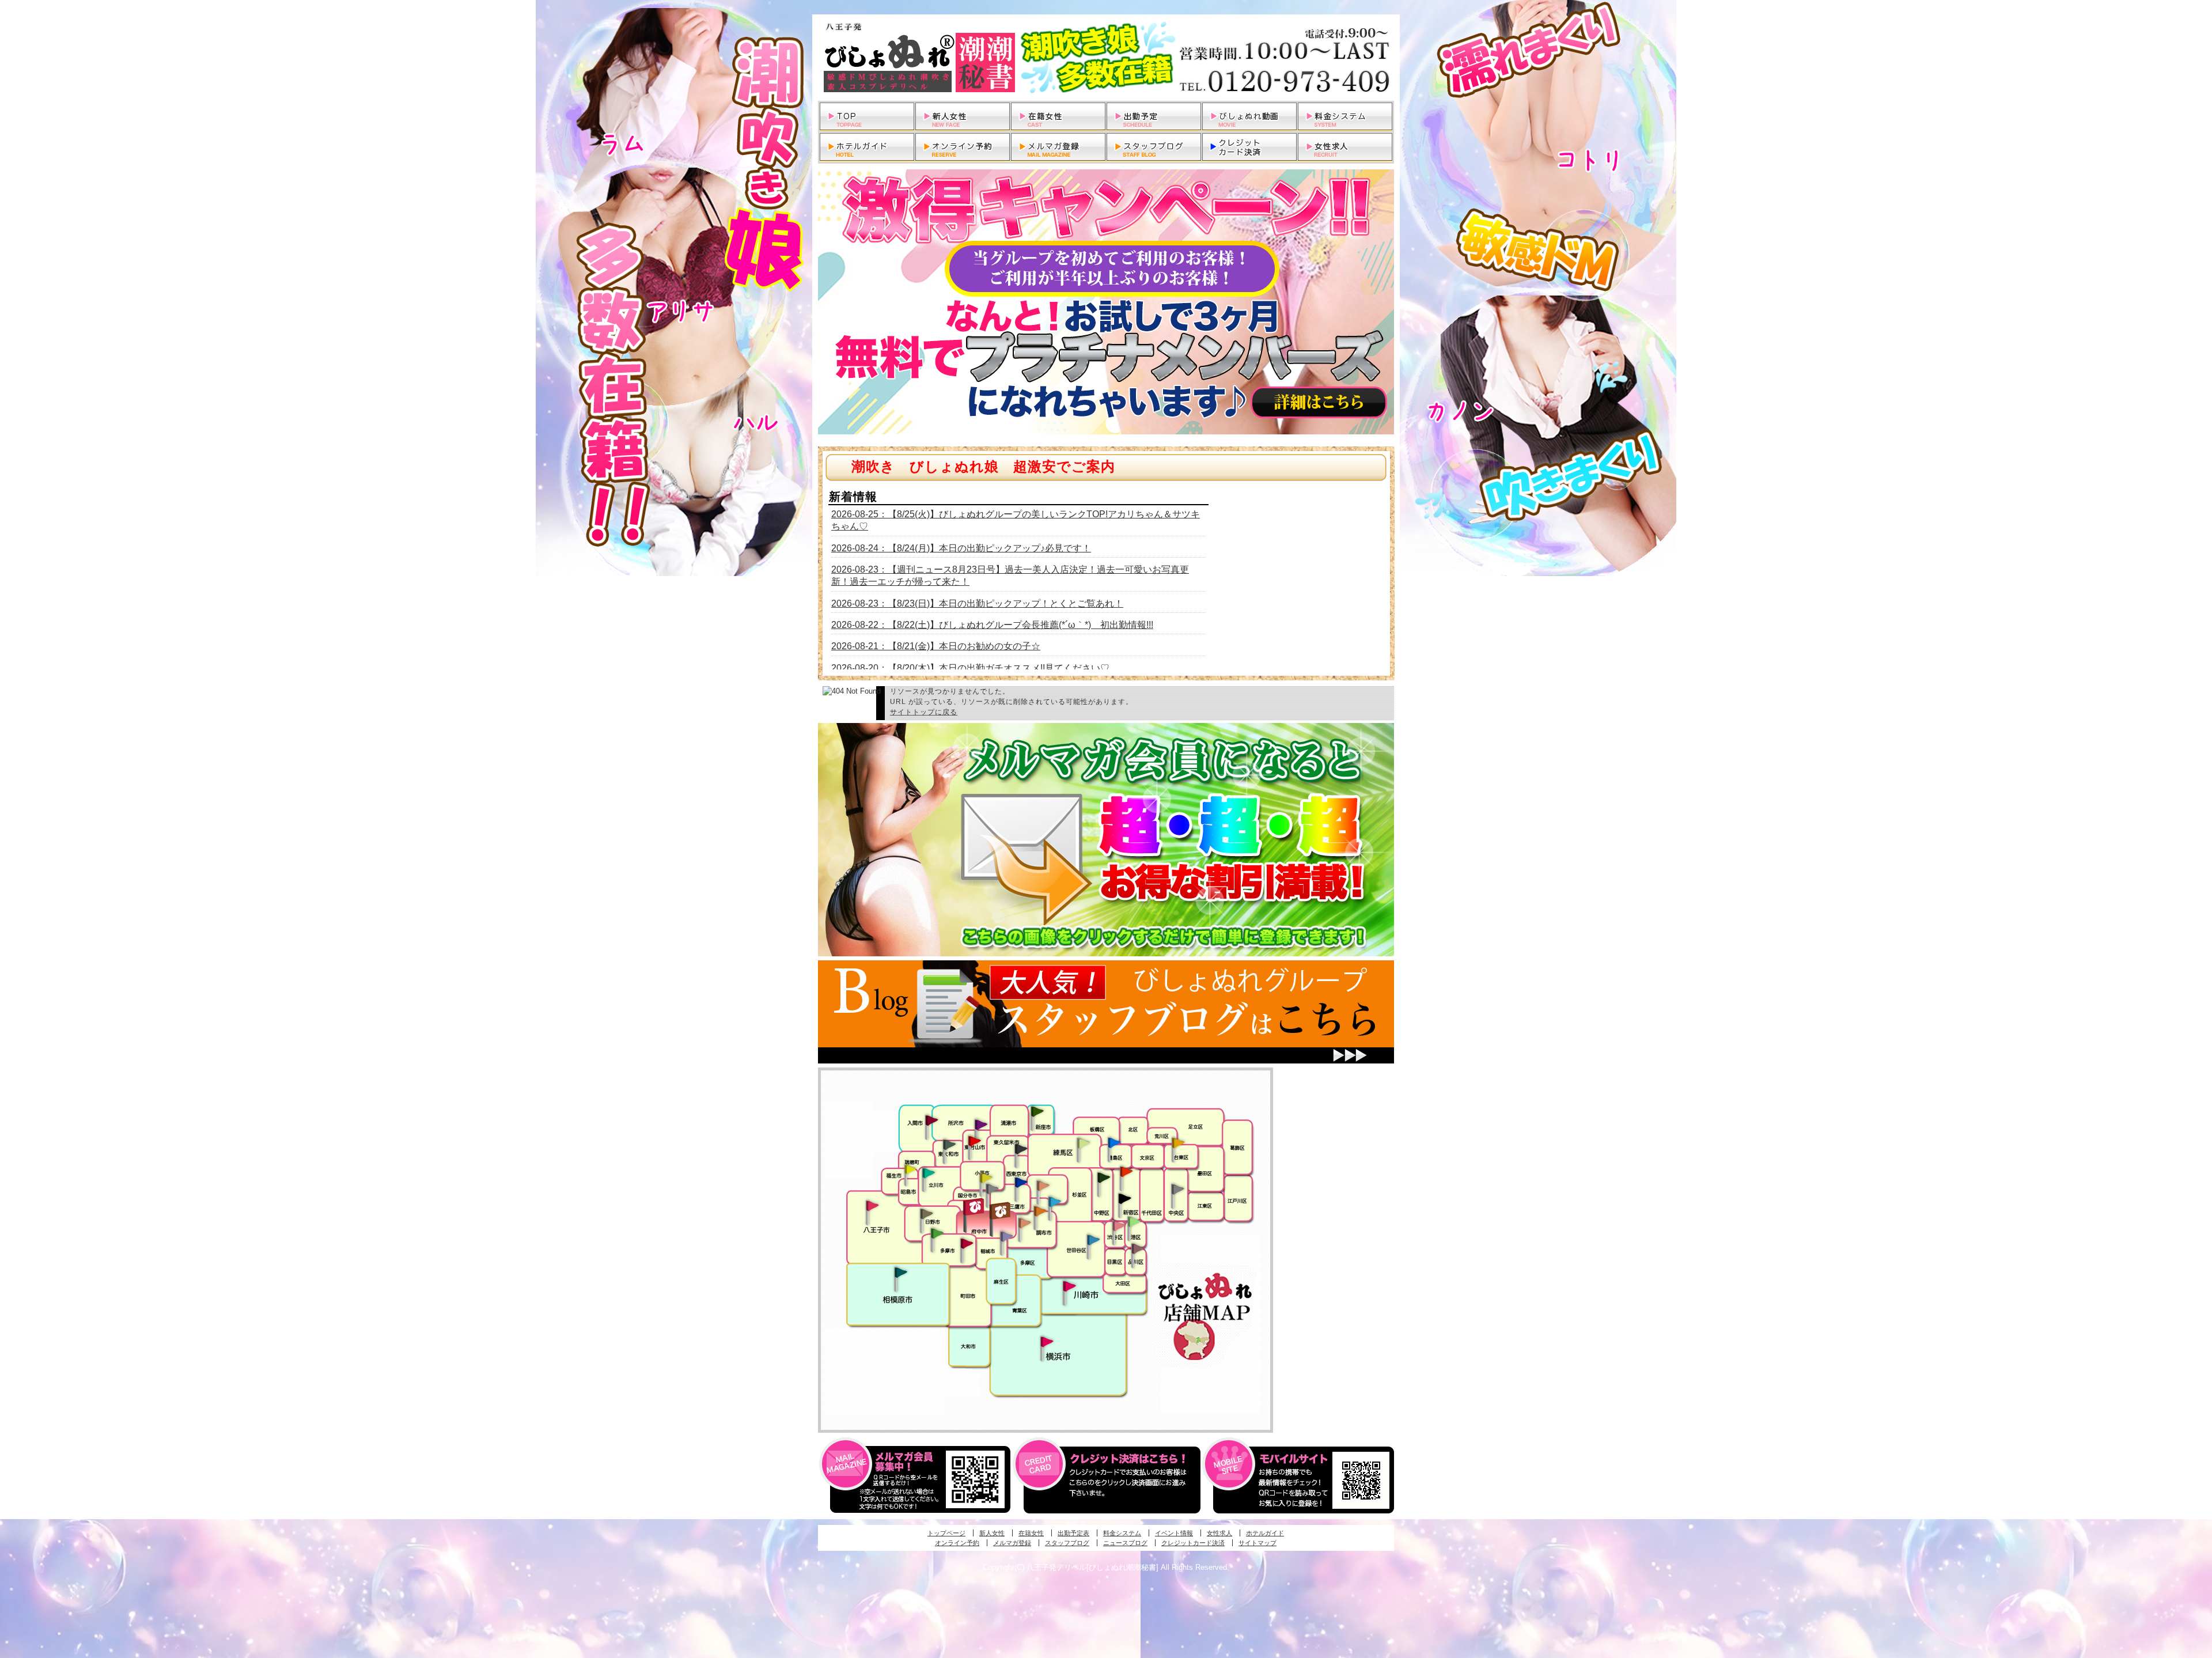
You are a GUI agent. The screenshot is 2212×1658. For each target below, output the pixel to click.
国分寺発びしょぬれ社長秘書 (986, 1177)
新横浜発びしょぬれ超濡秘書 (1047, 1342)
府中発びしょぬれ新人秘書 (975, 1207)
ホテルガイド (1265, 1533)
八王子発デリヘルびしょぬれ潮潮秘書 (1106, 58)
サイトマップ (1257, 1543)
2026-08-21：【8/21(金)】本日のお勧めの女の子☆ (936, 646)
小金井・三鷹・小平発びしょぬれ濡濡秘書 (1021, 1182)
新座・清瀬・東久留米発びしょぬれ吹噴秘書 (1037, 1111)
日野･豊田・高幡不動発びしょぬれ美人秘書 (927, 1213)
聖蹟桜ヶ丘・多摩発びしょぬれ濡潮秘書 (967, 1243)
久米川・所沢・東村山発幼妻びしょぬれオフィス (981, 1124)
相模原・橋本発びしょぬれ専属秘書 (901, 1272)
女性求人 (1219, 1533)
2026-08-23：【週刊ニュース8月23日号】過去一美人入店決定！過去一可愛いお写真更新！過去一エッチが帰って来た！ (1010, 576)
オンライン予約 (957, 1543)
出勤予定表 (1073, 1533)
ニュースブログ (1125, 1543)
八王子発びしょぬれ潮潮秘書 (872, 1206)
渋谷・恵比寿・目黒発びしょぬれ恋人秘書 (1118, 1225)
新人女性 (992, 1533)
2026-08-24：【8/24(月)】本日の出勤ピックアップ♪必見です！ (961, 548)
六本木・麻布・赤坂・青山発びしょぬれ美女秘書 (1134, 1222)
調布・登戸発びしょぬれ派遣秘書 (1055, 1202)
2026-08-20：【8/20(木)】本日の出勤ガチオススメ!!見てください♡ (970, 668)
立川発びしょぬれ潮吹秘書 (929, 1174)
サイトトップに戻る (924, 712)
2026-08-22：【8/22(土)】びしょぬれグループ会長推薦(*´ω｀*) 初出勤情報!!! (992, 625)
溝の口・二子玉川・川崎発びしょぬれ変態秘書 (1070, 1285)
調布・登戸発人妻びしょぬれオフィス (1040, 1211)
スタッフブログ (1067, 1543)
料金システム (1122, 1533)
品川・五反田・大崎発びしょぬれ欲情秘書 (1138, 1248)
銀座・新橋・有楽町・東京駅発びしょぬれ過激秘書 (1177, 1188)
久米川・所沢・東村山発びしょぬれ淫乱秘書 (974, 1142)
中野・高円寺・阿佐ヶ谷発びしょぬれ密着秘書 (1104, 1177)
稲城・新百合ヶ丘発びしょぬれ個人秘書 (1006, 1237)
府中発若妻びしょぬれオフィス (1001, 1211)
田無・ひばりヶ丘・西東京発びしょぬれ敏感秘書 (1021, 1148)
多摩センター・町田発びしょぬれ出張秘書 (937, 1233)
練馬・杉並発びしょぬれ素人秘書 (1083, 1143)
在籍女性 (1031, 1533)
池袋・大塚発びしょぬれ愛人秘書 (1114, 1142)
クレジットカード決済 (1193, 1543)
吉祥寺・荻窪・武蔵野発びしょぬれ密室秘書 (1043, 1185)
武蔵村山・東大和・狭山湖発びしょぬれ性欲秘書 (949, 1144)
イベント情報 (1174, 1533)
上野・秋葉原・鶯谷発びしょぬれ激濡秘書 (1178, 1142)
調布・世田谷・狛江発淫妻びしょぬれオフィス (1025, 1223)
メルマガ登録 (1012, 1543)
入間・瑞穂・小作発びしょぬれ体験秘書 (931, 1120)
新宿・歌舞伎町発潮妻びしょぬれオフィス (1124, 1199)
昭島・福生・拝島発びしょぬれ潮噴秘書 (910, 1169)
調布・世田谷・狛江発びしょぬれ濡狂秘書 (1093, 1239)
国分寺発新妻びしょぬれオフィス (992, 1190)
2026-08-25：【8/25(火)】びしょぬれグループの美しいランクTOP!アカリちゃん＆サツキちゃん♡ (1016, 520)
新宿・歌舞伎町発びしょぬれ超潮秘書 (1126, 1171)
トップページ (946, 1533)
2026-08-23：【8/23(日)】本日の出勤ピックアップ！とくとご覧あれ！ (977, 603)
